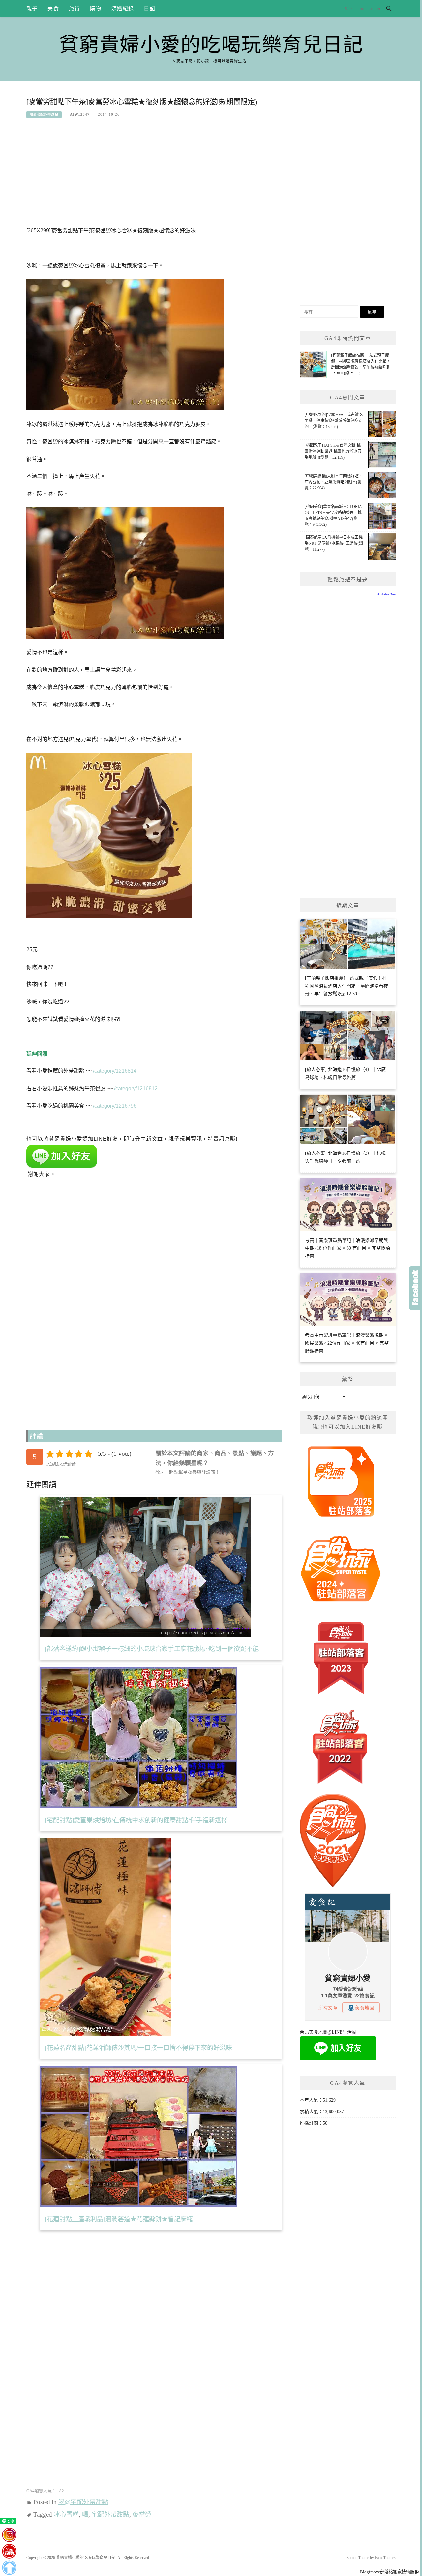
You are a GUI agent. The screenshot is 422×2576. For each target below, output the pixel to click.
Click (415, 1288)
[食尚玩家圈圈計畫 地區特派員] (341, 1484)
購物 (96, 8)
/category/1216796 (115, 1106)
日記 (149, 8)
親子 (32, 8)
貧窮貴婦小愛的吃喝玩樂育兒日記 (211, 45)
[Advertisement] (154, 176)
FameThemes (385, 2558)
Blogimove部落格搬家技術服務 (389, 2572)
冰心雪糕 (66, 2515)
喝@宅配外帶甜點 (44, 115)
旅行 (75, 8)
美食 (53, 8)
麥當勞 (142, 2515)
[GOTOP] (9, 2568)
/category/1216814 (115, 1071)
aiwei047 (80, 114)
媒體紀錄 (123, 8)
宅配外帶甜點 (110, 2515)
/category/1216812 (136, 1088)
